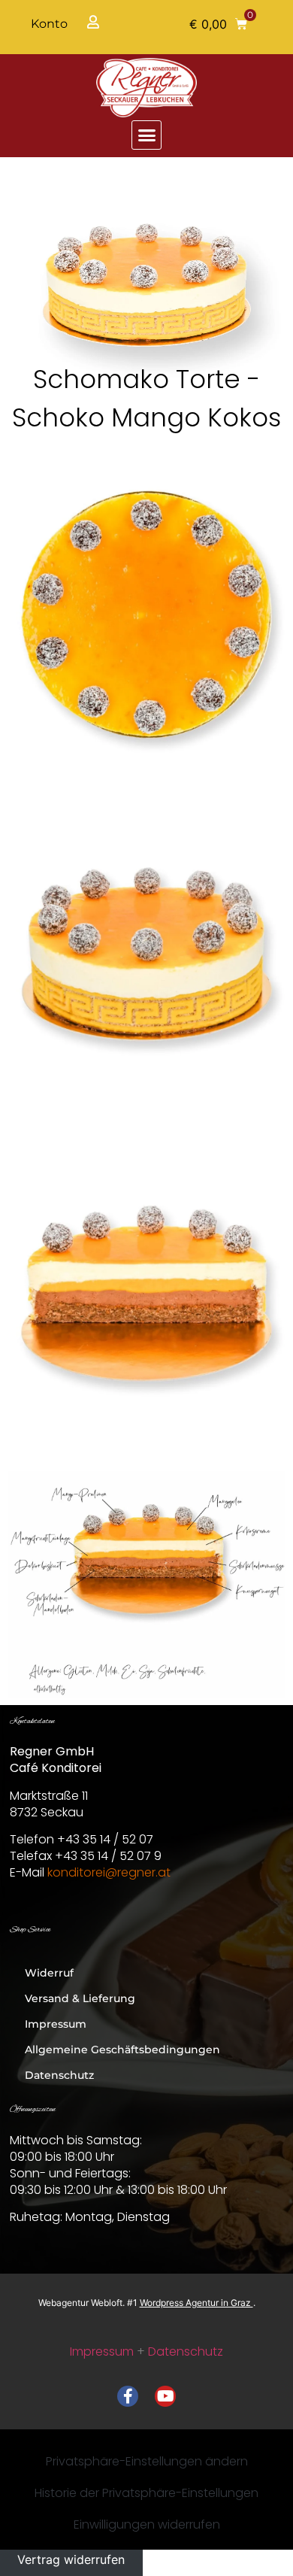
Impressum (56, 2024)
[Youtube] (165, 2396)
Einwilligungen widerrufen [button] (147, 2524)
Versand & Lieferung (80, 1998)
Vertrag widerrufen (71, 2559)
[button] (218, 24)
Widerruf (49, 1973)
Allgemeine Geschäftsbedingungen (122, 2050)
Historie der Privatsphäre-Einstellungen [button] (146, 2493)
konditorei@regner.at (109, 1872)
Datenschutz (59, 2075)
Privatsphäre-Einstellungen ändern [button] (147, 2461)
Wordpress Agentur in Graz (196, 2303)
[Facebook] (128, 2396)
